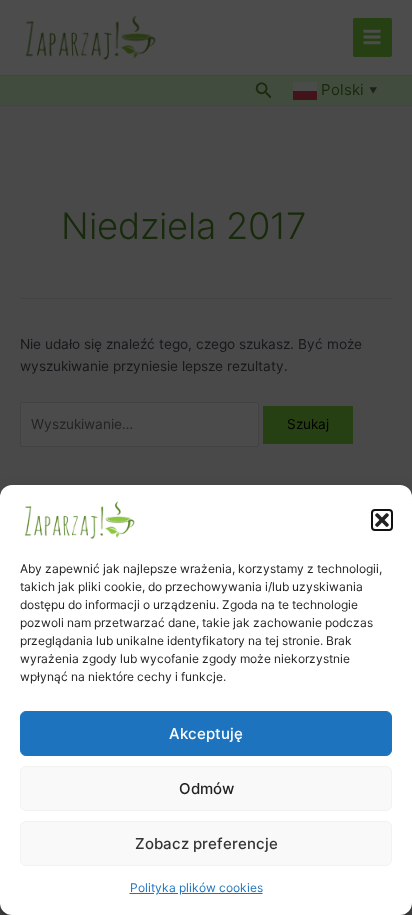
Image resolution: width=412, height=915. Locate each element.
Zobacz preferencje (206, 843)
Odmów (206, 788)
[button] (382, 520)
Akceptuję (206, 733)
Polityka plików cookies (196, 887)
